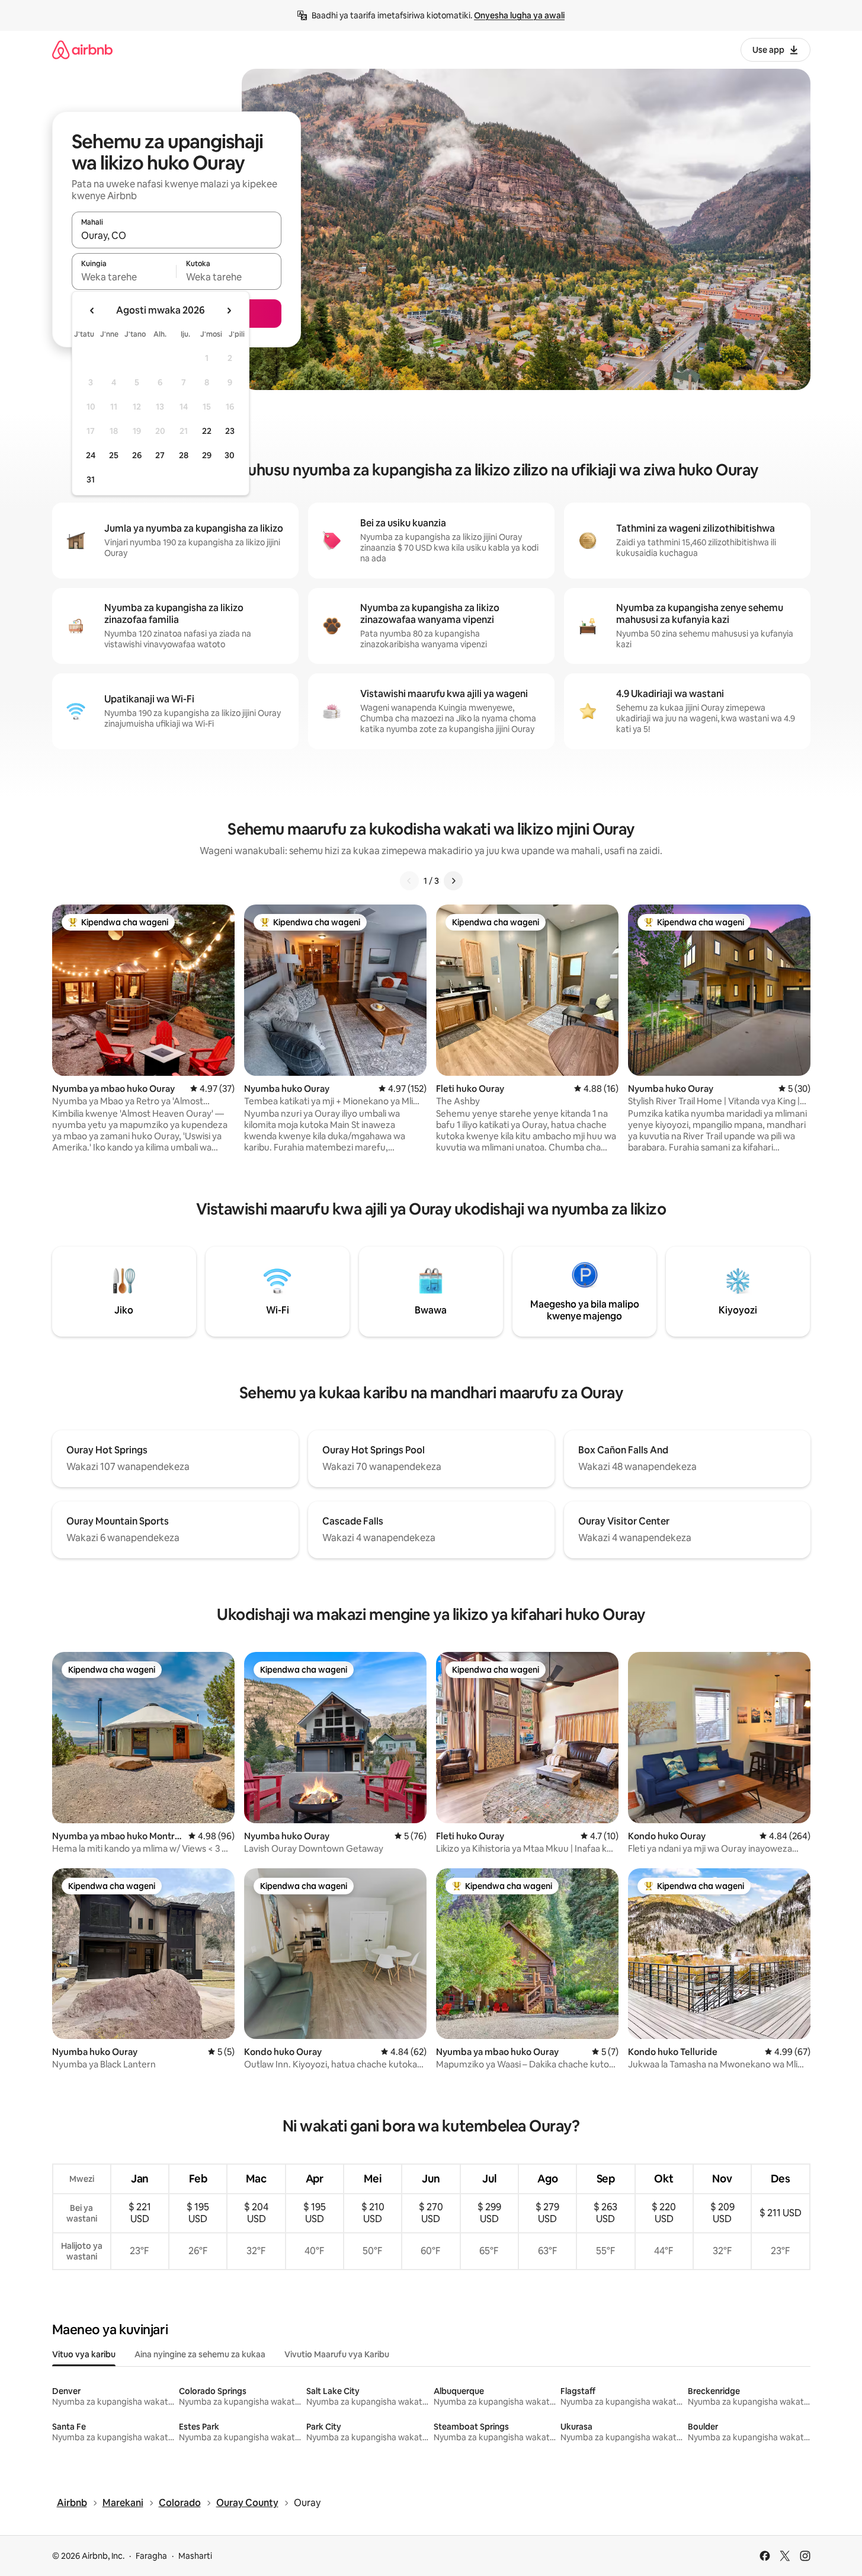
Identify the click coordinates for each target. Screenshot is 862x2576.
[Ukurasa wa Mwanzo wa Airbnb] (82, 49)
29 (207, 455)
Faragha (151, 2556)
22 (207, 431)
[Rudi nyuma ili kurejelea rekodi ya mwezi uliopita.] (92, 311)
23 (230, 431)
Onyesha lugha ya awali (519, 15)
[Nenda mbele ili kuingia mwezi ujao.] (229, 311)
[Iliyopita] (409, 881)
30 (230, 455)
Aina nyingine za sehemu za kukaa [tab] (200, 2354)
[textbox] (124, 277)
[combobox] (177, 235)
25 (114, 455)
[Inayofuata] (453, 881)
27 (160, 455)
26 (137, 455)
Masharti (195, 2556)
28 (184, 455)
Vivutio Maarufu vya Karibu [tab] (337, 2354)
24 (91, 455)
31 (91, 480)
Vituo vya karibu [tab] (84, 2354)
